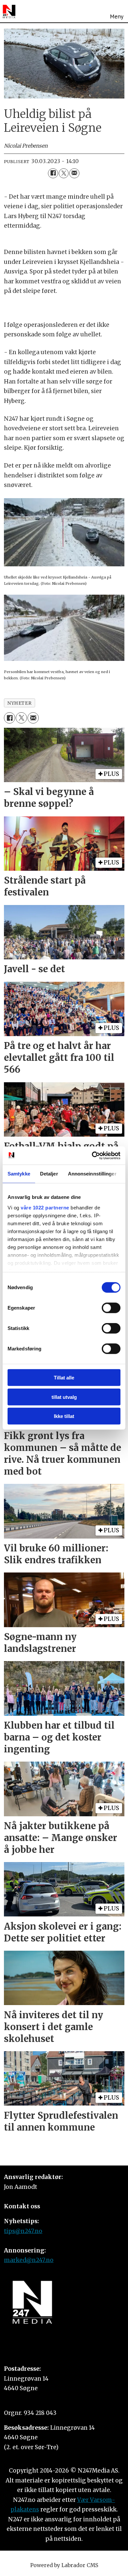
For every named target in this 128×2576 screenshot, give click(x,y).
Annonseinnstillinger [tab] (92, 1174)
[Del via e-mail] (74, 173)
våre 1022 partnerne (45, 1207)
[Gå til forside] (9, 12)
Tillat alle (64, 1378)
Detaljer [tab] (49, 1174)
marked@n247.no (29, 2260)
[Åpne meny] (117, 11)
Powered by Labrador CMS (64, 2565)
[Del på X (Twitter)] (64, 173)
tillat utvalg (64, 1397)
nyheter (19, 703)
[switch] (111, 1308)
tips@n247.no (23, 2231)
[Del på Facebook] (53, 173)
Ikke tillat (64, 1416)
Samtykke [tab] (19, 1174)
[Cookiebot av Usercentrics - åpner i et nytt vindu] (92, 1155)
